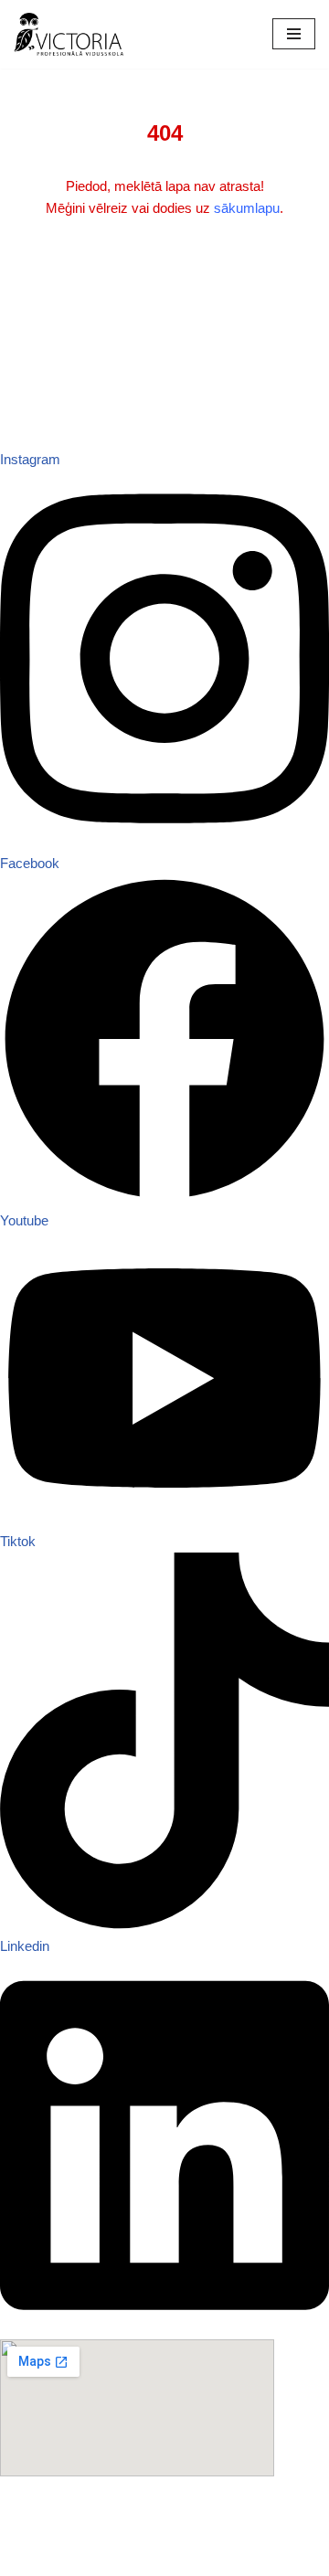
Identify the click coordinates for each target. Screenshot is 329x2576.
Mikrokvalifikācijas (55, 2537)
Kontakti (24, 2493)
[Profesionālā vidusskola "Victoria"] (69, 34)
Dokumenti (32, 2515)
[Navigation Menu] (294, 34)
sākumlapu (247, 208)
